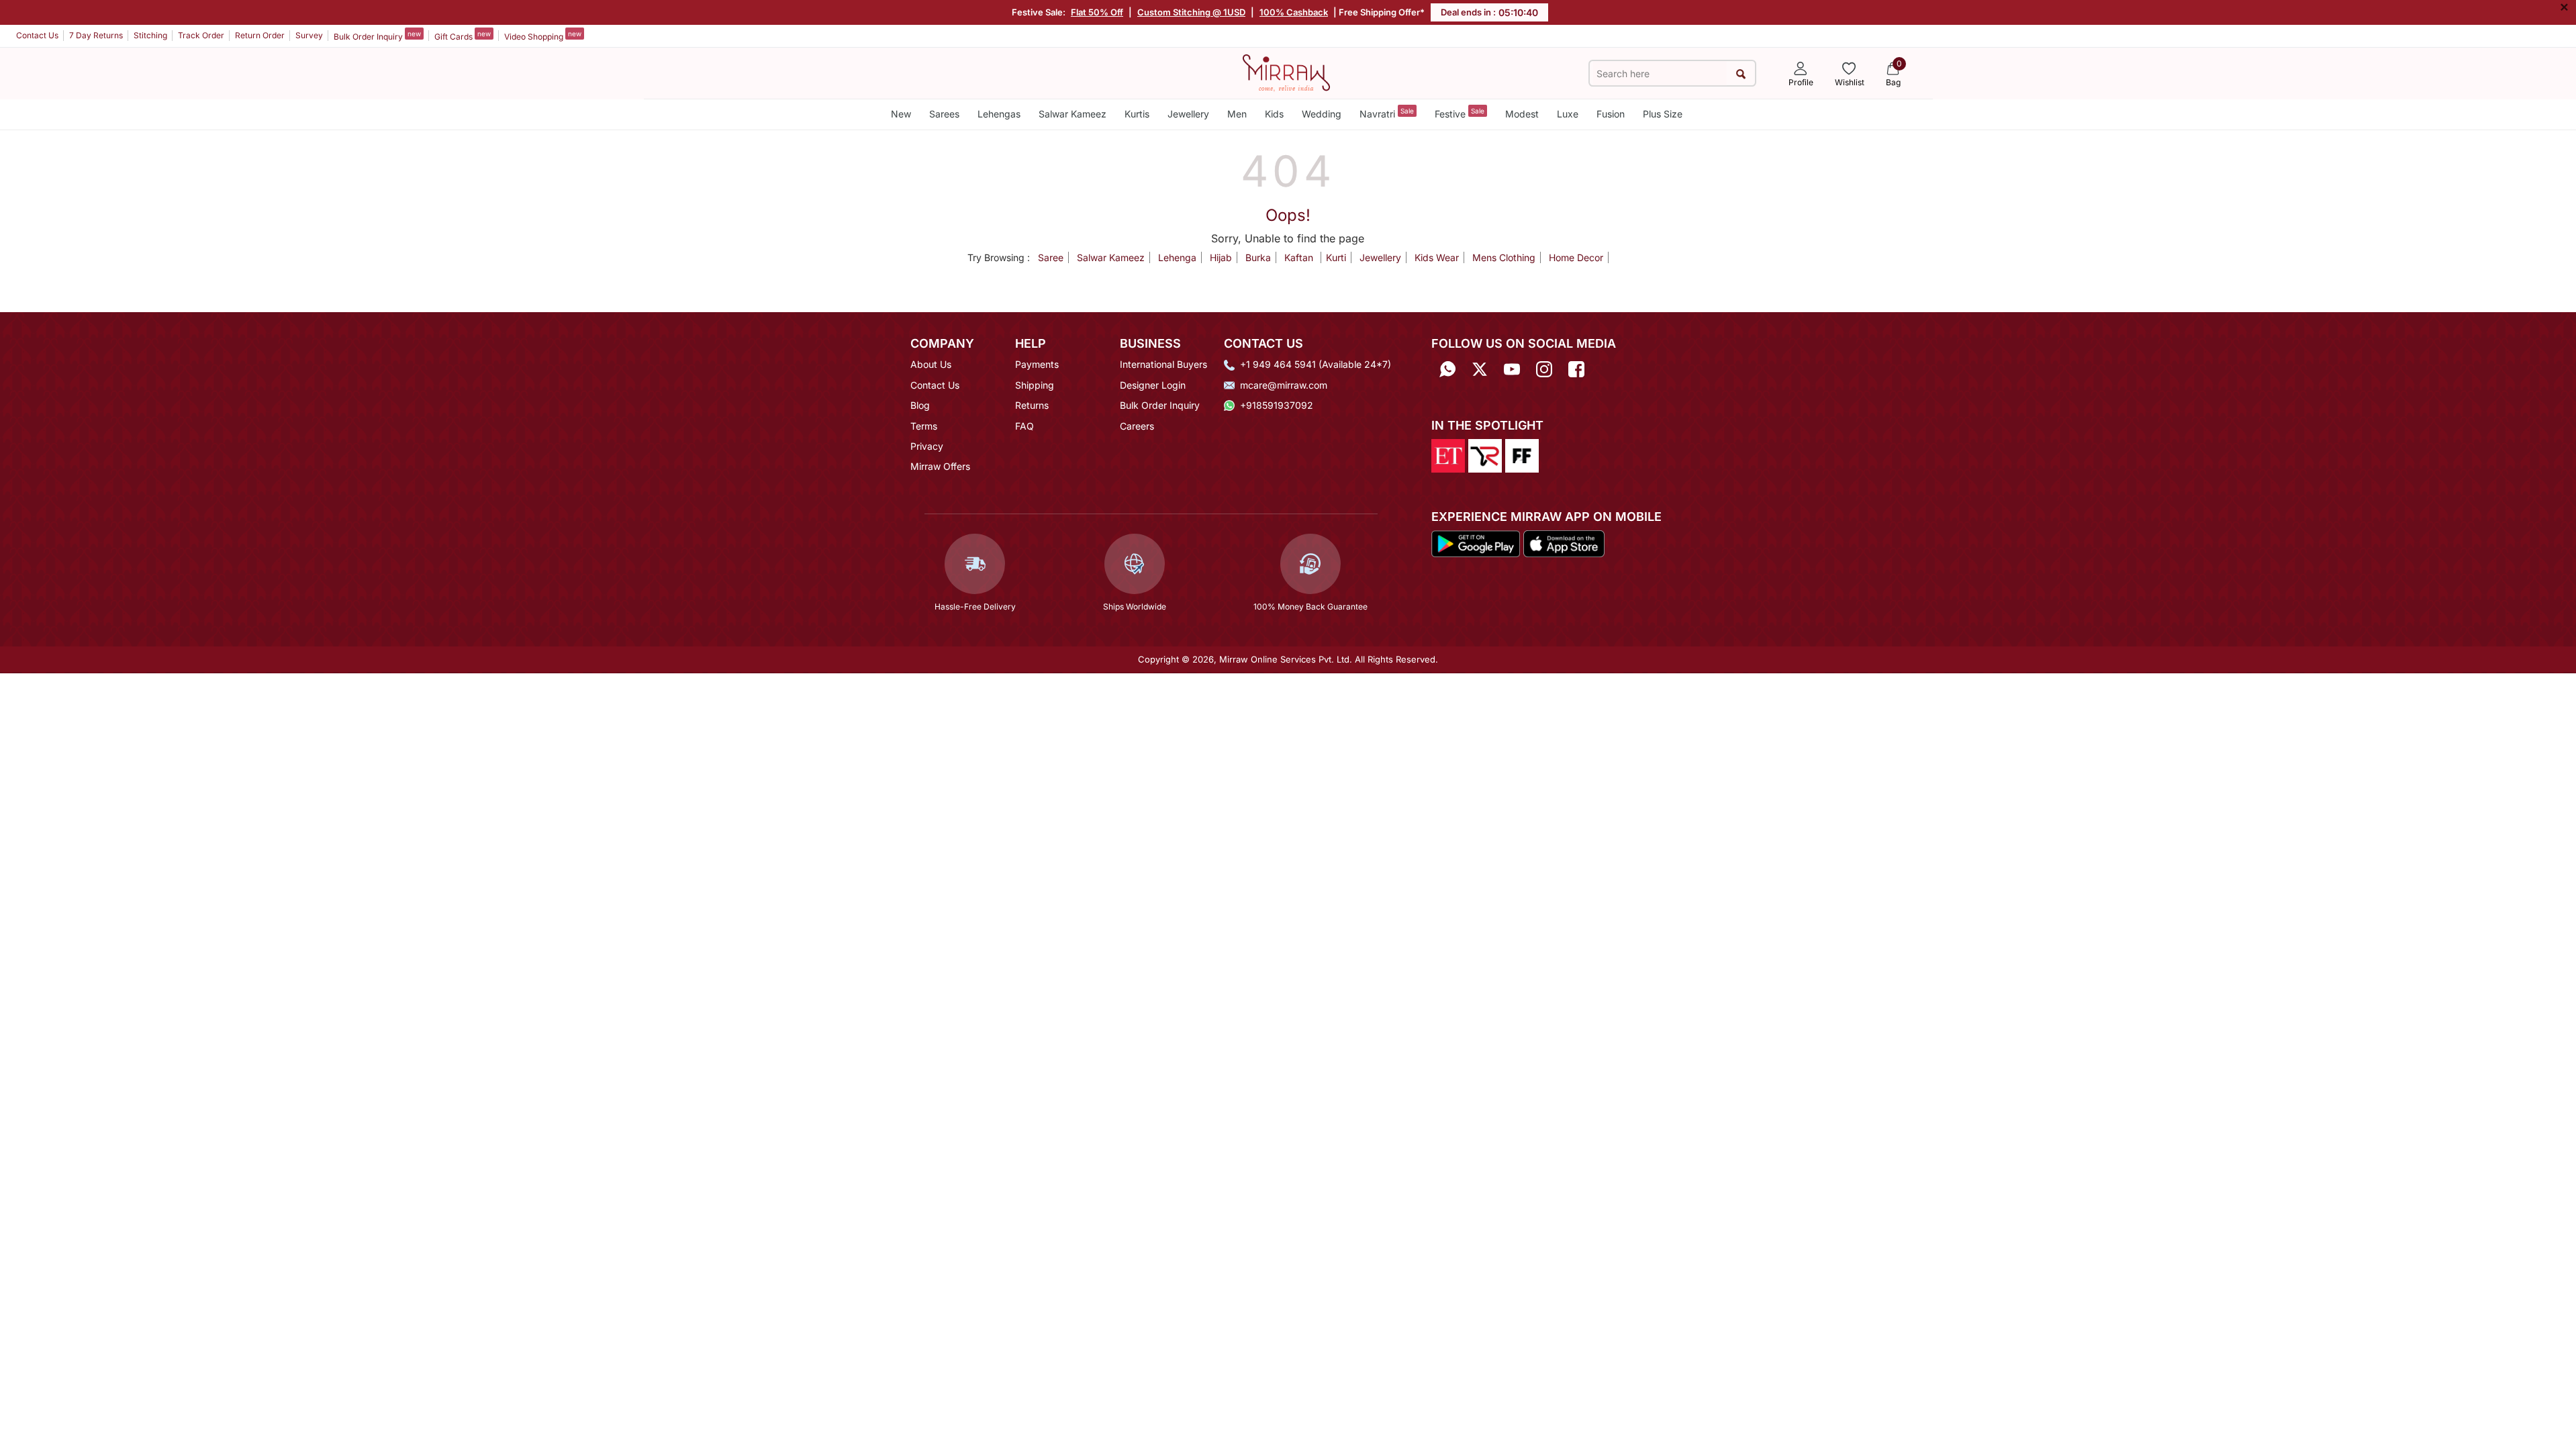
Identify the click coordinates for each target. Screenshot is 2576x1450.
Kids (1274, 114)
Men (1237, 114)
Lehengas (999, 114)
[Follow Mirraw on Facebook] (1576, 369)
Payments (1037, 364)
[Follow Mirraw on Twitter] (1480, 369)
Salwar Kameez (1072, 114)
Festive (1460, 113)
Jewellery (1188, 114)
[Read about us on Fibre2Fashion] (1522, 454)
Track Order (201, 35)
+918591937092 (1277, 405)
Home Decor (1576, 257)
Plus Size (1663, 114)
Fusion (1611, 114)
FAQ (1024, 426)
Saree (1051, 257)
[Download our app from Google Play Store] (1476, 543)
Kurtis (1137, 114)
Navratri (1387, 113)
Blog (920, 405)
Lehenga (1177, 257)
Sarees (944, 114)
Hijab (1221, 257)
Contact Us (37, 35)
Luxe (1568, 114)
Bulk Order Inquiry (377, 36)
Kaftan (1300, 257)
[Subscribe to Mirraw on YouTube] (1512, 369)
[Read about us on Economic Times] (1448, 454)
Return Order (260, 35)
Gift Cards (463, 36)
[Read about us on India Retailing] (1485, 454)
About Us (931, 364)
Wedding (1322, 114)
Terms (924, 426)
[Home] (1286, 72)
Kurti (1336, 257)
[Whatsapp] (1447, 369)
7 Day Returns (96, 35)
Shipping (1035, 385)
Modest (1522, 114)
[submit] (1740, 74)
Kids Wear (1437, 257)
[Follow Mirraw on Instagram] (1544, 369)
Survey (309, 35)
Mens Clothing (1504, 257)
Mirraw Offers (940, 466)
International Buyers (1163, 364)
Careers (1137, 426)
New (901, 114)
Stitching (150, 35)
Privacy (927, 446)
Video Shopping (543, 36)
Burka (1258, 257)
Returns (1032, 405)
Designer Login (1153, 385)
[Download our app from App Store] (1564, 543)
